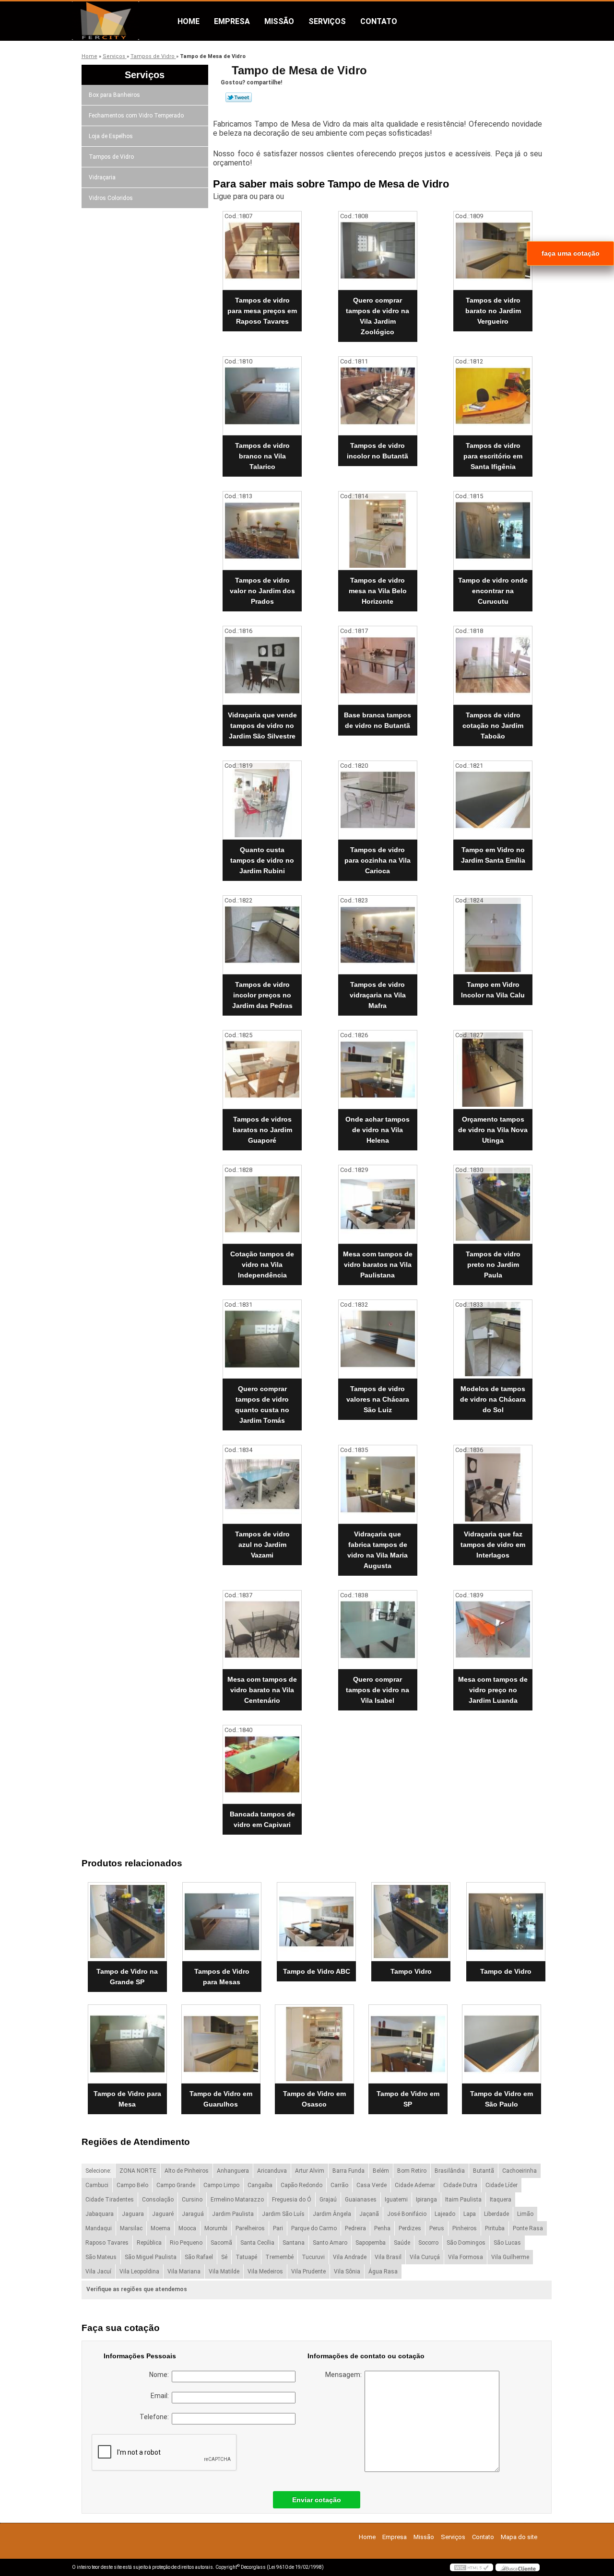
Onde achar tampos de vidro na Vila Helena (378, 1130)
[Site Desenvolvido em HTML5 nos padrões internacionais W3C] (472, 2567)
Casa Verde (372, 2185)
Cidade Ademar (415, 2185)
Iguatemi (396, 2200)
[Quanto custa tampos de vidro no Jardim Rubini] (262, 800)
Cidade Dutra (460, 2185)
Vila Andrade (350, 2257)
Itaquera (501, 2200)
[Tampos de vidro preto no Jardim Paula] (493, 1204)
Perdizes (410, 2228)
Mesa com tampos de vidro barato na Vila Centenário (262, 1690)
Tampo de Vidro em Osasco (314, 2099)
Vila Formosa (466, 2257)
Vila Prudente (308, 2272)
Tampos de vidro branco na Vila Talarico (262, 456)
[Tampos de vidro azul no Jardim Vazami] (262, 1484)
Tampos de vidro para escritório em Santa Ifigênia (493, 456)
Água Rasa (383, 2272)
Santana (294, 2243)
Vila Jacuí (98, 2272)
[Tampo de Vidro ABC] (316, 1922)
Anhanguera (233, 2171)
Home (189, 21)
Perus (437, 2228)
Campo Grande (176, 2185)
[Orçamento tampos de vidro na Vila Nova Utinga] (493, 1070)
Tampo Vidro (411, 1971)
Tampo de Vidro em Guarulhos (221, 2099)
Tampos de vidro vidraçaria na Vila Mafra (378, 995)
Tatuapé (246, 2257)
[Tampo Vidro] (411, 1922)
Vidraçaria (102, 177)
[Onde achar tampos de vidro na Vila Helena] (378, 1070)
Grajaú (328, 2200)
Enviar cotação (317, 2500)
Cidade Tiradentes (110, 2200)
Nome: (160, 2375)
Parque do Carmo (314, 2228)
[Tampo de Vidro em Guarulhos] (221, 2044)
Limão (525, 2214)
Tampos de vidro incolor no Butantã (378, 451)
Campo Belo (132, 2185)
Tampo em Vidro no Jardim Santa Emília (493, 855)
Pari (278, 2228)
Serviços (327, 21)
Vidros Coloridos (111, 198)
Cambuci (97, 2185)
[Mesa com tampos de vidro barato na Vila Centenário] (262, 1630)
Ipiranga (426, 2200)
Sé (224, 2257)
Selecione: (98, 2171)
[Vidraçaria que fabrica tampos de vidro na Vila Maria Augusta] (378, 1484)
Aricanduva (272, 2171)
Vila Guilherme (510, 2257)
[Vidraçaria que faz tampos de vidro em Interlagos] (493, 1484)
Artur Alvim (310, 2171)
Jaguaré (163, 2214)
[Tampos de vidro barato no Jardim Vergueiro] (493, 251)
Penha (382, 2228)
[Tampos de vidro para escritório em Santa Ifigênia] (493, 396)
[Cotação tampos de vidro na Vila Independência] (262, 1204)
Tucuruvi (313, 2257)
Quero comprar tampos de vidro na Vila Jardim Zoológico (378, 316)
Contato (379, 21)
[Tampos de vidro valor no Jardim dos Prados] (262, 531)
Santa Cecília (257, 2243)
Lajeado (445, 2214)
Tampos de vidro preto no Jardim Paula (493, 1265)
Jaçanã (369, 2214)
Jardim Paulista (233, 2214)
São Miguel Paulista (151, 2257)
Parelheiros (250, 2228)
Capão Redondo (301, 2185)
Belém (381, 2171)
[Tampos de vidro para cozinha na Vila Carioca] (378, 800)
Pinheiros (465, 2228)
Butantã (484, 2171)
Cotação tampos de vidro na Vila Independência (262, 1265)
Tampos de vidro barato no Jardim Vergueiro (493, 311)
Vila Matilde (224, 2272)
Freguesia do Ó (292, 2200)
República (149, 2243)
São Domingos (466, 2243)
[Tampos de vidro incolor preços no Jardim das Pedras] (262, 935)
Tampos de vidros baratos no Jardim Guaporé (262, 1130)
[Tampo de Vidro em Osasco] (314, 2044)
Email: (161, 2396)
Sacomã (221, 2243)
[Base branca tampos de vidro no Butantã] (378, 665)
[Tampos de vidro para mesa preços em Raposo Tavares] (262, 251)
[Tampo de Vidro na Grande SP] (127, 1922)
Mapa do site (519, 2537)
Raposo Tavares (107, 2243)
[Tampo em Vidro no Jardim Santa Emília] (493, 800)
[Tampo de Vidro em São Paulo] (502, 2044)
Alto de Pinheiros (187, 2171)
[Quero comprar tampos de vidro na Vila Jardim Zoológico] (378, 251)
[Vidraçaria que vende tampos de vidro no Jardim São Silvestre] (262, 665)
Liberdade (496, 2214)
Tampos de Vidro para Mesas (222, 1977)
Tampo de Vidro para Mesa (127, 2099)
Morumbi (216, 2228)
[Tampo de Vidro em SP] (408, 2044)
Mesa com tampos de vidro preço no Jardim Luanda (493, 1690)
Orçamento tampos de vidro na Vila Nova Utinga (493, 1130)
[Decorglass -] (127, 21)
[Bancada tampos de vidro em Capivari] (262, 1764)
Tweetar (239, 97)
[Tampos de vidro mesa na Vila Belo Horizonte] (378, 531)
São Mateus (101, 2257)
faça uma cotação (571, 253)
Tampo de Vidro (506, 1971)
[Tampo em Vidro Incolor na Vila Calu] (493, 935)
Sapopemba (371, 2243)
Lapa (470, 2214)
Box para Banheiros (114, 95)
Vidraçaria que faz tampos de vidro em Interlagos (493, 1545)
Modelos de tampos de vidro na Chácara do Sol (493, 1399)
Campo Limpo (221, 2185)
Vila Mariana (184, 2272)
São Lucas (507, 2243)
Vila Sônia (347, 2272)
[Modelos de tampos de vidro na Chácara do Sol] (493, 1339)
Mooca (187, 2228)
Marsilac (131, 2228)
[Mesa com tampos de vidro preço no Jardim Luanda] (493, 1630)
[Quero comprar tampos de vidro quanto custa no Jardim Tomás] (262, 1339)
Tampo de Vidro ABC (317, 1971)
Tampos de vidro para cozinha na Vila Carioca (378, 860)
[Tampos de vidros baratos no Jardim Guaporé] (262, 1070)
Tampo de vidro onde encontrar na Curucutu (493, 591)
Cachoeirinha (520, 2171)
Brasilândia (450, 2171)
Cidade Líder (502, 2185)
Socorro (428, 2243)
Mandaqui (99, 2228)
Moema (160, 2228)
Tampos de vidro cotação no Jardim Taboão (493, 726)
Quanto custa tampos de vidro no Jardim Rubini (262, 860)
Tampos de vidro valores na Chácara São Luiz (378, 1399)
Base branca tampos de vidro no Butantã (378, 720)
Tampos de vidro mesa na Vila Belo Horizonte (378, 591)
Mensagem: (345, 2375)
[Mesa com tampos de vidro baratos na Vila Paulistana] (378, 1204)
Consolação (158, 2200)
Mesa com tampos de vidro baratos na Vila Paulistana (378, 1265)
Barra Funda (348, 2171)
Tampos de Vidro (111, 157)
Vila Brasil (388, 2257)
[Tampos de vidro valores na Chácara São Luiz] (378, 1339)
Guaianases (361, 2200)
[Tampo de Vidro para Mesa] (127, 2044)
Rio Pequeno (186, 2243)
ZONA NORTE (138, 2171)
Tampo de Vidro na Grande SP (127, 1977)
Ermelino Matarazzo (237, 2200)
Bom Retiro (412, 2171)
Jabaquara (100, 2214)
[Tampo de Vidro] (506, 1922)
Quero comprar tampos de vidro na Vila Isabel (378, 1690)
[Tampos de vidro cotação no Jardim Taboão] (493, 665)
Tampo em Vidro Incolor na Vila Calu (493, 990)
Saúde (402, 2243)
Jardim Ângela (332, 2214)
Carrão (339, 2185)
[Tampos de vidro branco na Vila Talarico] (262, 396)
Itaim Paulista (463, 2200)
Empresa (232, 21)
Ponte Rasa (528, 2228)
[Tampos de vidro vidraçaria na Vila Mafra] (378, 935)
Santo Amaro (330, 2243)
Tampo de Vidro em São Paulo (502, 2099)
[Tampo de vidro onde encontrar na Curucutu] (493, 531)
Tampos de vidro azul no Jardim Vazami (262, 1545)
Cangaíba (260, 2185)
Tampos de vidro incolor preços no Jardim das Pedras (262, 995)
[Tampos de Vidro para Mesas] (222, 1922)
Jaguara (133, 2214)
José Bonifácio (407, 2214)
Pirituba (495, 2228)
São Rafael (199, 2257)
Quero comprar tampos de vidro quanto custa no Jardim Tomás (262, 1405)
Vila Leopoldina (139, 2272)
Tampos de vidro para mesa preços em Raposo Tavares (262, 311)
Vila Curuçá (425, 2257)
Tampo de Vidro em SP (408, 2099)
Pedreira (355, 2228)
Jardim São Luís (283, 2214)
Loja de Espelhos (111, 136)
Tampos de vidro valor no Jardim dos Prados (262, 591)
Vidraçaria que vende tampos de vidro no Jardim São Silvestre (262, 726)
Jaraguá (193, 2214)
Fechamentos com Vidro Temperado (136, 116)
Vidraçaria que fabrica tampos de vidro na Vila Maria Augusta (378, 1550)
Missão (279, 21)
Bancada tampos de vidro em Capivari (262, 1819)
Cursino (192, 2200)
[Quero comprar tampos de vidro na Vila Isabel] (378, 1630)
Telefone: (156, 2417)
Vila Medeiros (265, 2272)
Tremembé (279, 2257)
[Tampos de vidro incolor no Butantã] (378, 396)
